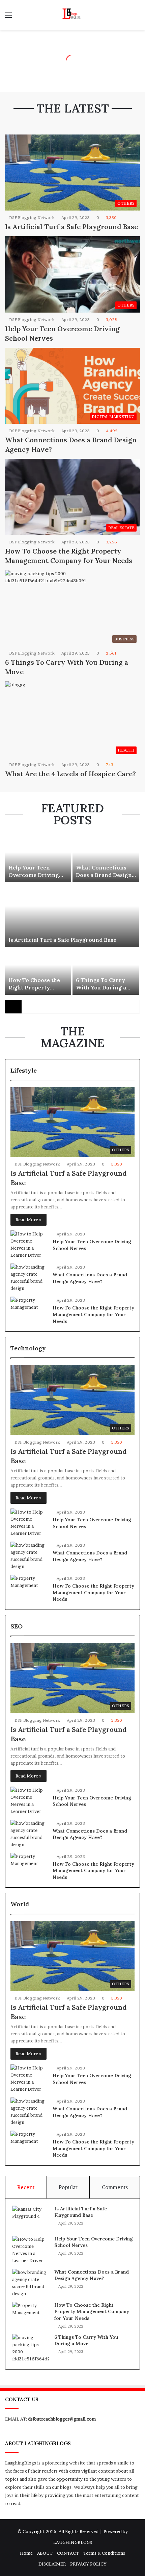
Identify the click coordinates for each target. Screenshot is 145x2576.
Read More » (28, 1220)
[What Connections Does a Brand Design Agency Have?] (106, 859)
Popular (68, 2187)
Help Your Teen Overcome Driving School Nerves (34, 875)
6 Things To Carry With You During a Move (101, 988)
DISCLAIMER (52, 2564)
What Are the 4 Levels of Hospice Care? (70, 774)
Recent (26, 2187)
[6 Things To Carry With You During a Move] (106, 972)
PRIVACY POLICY (88, 2564)
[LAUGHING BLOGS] (72, 15)
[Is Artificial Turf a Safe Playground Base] (72, 915)
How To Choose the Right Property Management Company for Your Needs (93, 1314)
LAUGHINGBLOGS (73, 2542)
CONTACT (68, 2553)
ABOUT (45, 2553)
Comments (115, 2187)
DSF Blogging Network (32, 217)
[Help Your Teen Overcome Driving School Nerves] (38, 859)
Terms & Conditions (104, 2553)
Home (26, 2553)
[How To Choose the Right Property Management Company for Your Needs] (38, 972)
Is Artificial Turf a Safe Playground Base (71, 227)
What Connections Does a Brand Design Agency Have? (104, 875)
